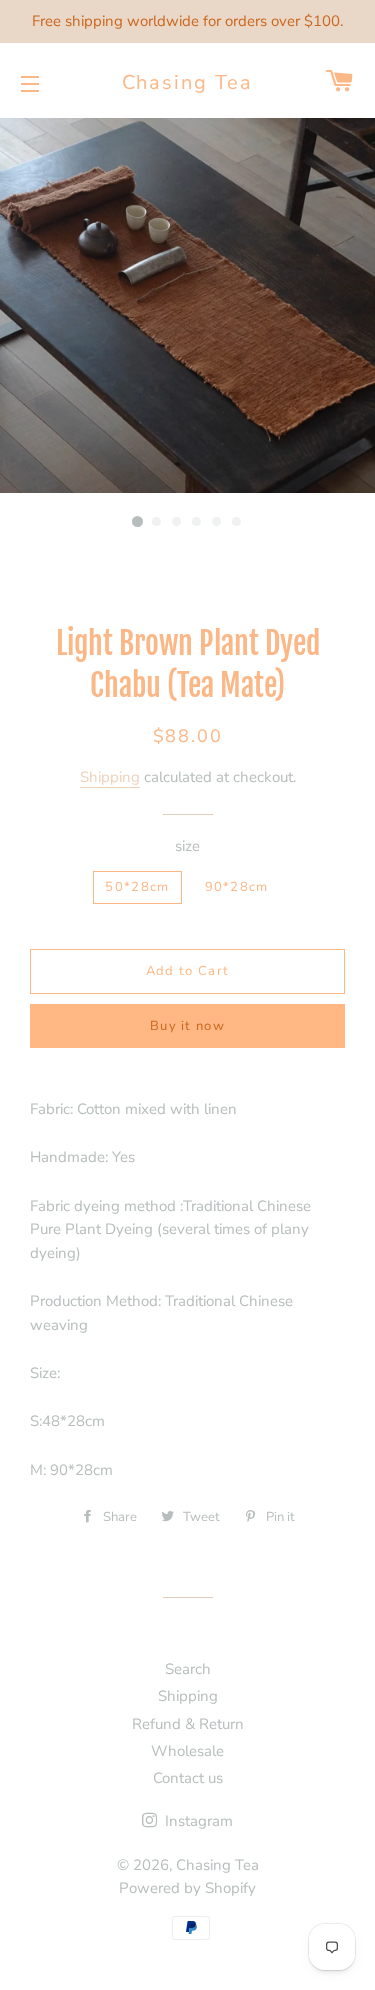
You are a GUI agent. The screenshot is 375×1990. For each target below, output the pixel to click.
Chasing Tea (188, 82)
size (187, 846)
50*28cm (137, 887)
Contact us (188, 1778)
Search (188, 1669)
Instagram (197, 1821)
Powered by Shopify (187, 1888)
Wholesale (187, 1751)
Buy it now (187, 1026)
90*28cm (237, 887)
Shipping (110, 777)
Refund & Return (188, 1724)
